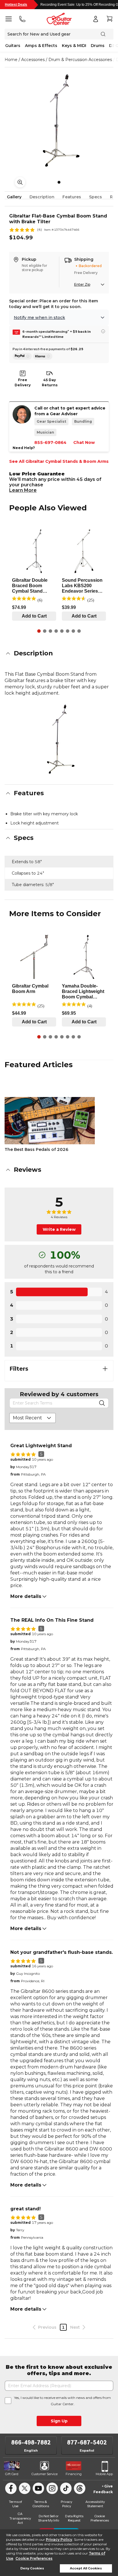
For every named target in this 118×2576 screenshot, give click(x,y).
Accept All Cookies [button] (86, 2568)
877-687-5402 (87, 2442)
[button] (59, 653)
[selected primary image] (59, 119)
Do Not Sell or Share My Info (49, 2518)
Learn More (23, 490)
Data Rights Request (74, 2518)
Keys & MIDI (74, 46)
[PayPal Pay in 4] (22, 356)
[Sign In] (96, 19)
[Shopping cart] (109, 19)
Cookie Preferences (34, 2558)
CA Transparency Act (20, 2518)
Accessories (33, 60)
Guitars (13, 46)
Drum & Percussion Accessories (80, 60)
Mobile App (104, 2474)
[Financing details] (103, 331)
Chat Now (84, 442)
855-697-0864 (50, 442)
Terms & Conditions (41, 2504)
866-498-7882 (31, 2442)
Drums (98, 46)
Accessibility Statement (95, 2504)
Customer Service (45, 2474)
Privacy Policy (59, 2539)
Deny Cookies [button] (32, 2568)
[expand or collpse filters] (105, 1369)
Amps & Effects (41, 46)
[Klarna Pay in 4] (43, 356)
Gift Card (12, 2474)
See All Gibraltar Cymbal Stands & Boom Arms (59, 461)
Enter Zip (82, 284)
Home (11, 60)
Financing (74, 2474)
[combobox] (33, 1418)
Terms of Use (15, 2504)
